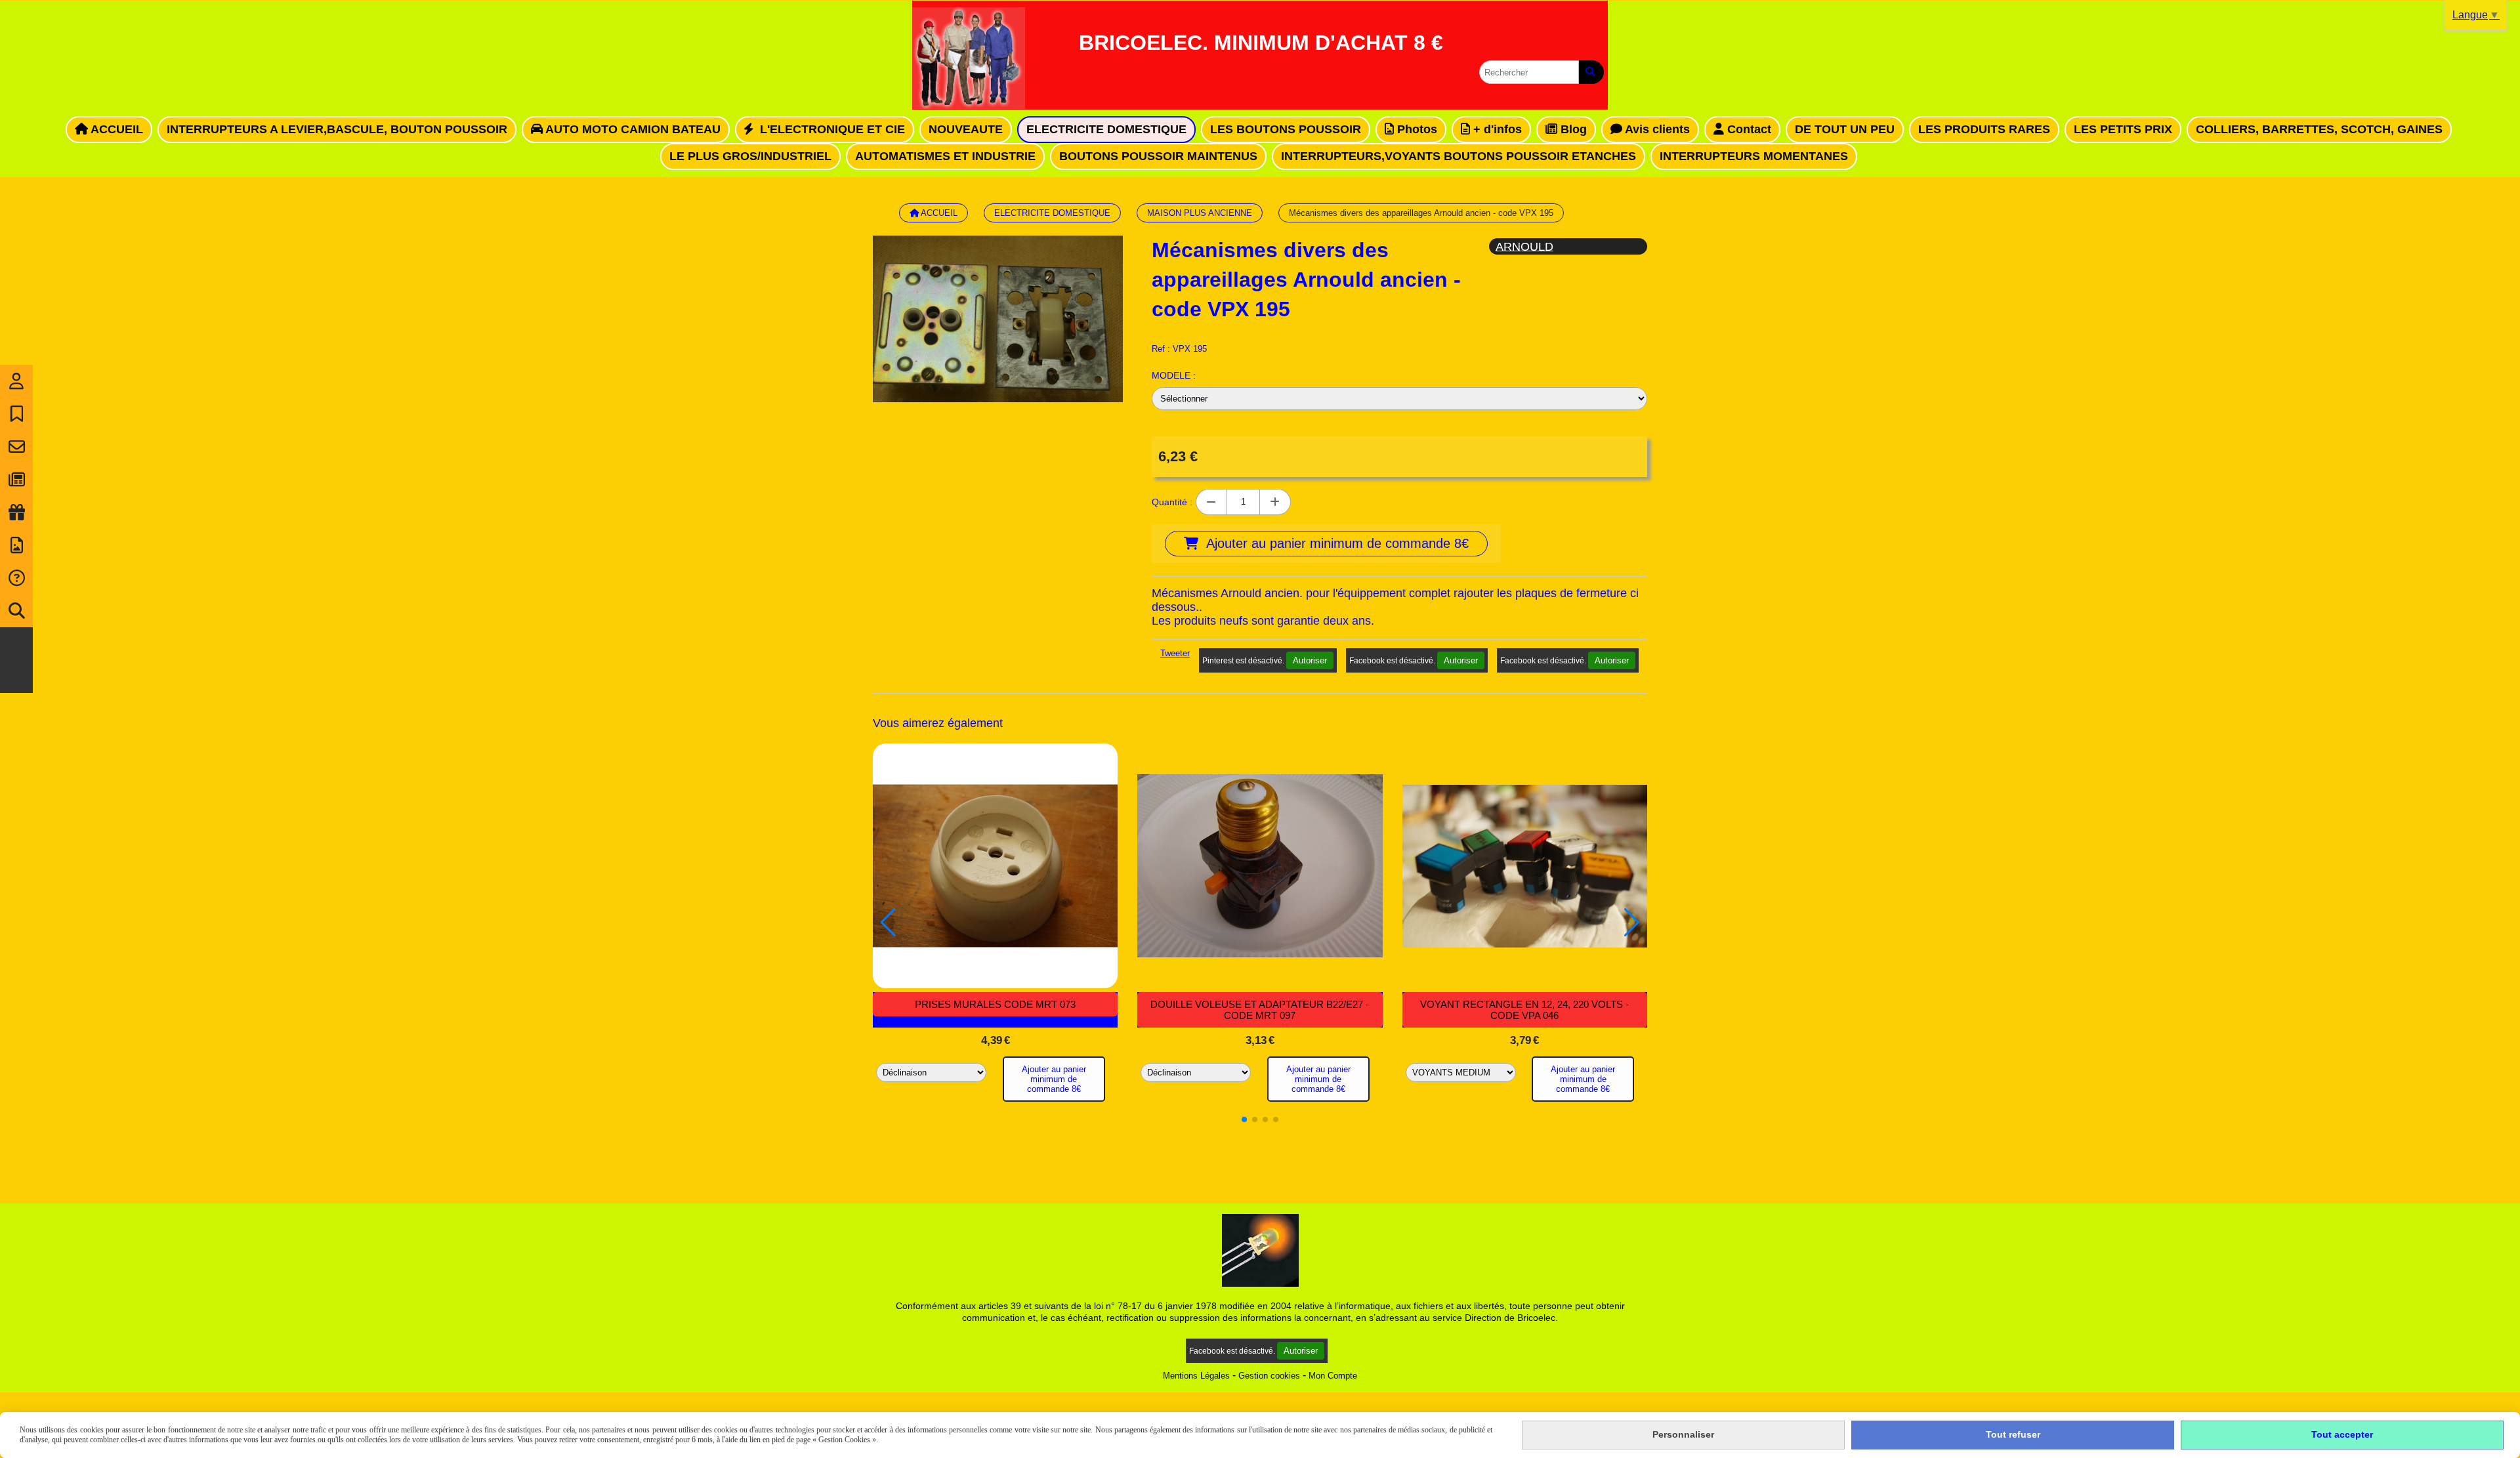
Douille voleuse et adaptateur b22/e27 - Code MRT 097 (1260, 1010)
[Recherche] (16, 611)
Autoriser (1310, 660)
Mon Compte (1333, 1376)
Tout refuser (2013, 1434)
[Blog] (16, 480)
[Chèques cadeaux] (16, 512)
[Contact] (16, 447)
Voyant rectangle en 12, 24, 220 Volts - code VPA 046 (1524, 1010)
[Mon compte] (16, 381)
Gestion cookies (1269, 1376)
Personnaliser (1683, 1434)
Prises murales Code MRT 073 (995, 1004)
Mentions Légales (1196, 1376)
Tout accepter (2342, 1434)
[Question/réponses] (16, 578)
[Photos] (16, 545)
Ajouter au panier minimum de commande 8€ (1054, 1079)
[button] (1244, 1119)
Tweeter (1175, 653)
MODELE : (1174, 375)
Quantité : (1172, 502)
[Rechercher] (1591, 72)
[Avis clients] (16, 414)
